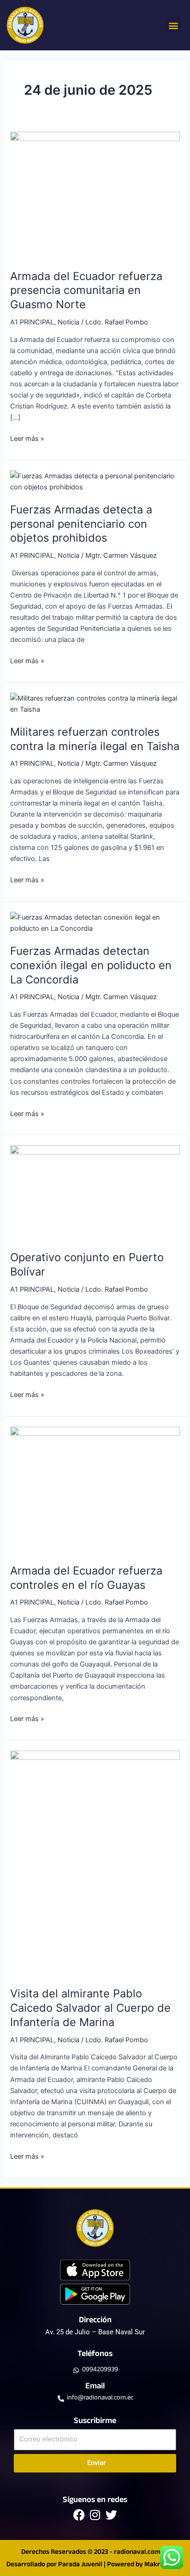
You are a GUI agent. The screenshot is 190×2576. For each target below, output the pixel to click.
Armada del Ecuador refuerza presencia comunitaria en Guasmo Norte (86, 290)
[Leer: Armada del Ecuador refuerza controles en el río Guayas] (95, 1489)
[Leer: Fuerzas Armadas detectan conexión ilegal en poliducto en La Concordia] (95, 922)
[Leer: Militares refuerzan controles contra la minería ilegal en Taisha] (95, 703)
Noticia (68, 322)
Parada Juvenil (80, 2565)
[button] (173, 25)
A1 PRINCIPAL (32, 322)
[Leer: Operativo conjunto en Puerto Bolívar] (95, 1192)
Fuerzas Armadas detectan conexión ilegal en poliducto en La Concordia (91, 965)
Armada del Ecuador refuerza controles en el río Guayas (86, 1578)
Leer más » (27, 438)
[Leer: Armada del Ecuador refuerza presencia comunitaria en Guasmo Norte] (95, 195)
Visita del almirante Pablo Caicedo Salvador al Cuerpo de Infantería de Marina (90, 2008)
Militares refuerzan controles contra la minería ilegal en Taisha (95, 739)
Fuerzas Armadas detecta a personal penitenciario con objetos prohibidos (81, 524)
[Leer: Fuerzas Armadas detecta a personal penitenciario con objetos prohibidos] (95, 481)
